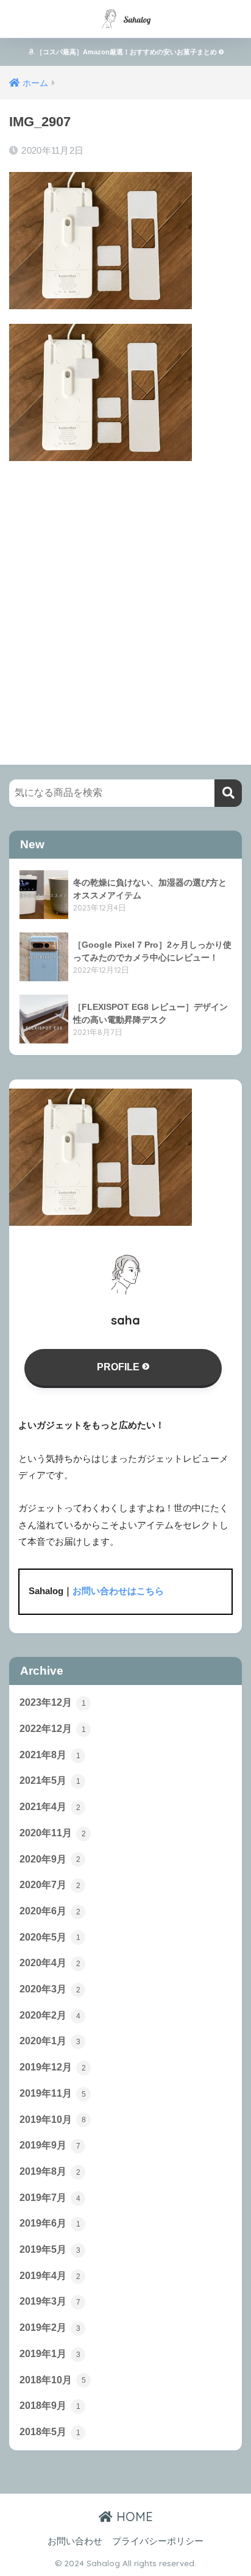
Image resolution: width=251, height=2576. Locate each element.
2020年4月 (50, 1963)
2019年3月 (50, 2301)
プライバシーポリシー (158, 2541)
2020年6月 (50, 1911)
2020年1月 (50, 2041)
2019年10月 (53, 2120)
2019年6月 (50, 2223)
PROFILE (119, 1367)
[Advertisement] (125, 601)
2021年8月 (50, 1755)
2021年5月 (50, 1780)
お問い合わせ (75, 2541)
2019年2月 (50, 2327)
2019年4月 (50, 2276)
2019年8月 (50, 2171)
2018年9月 (50, 2406)
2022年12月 (53, 1729)
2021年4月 (50, 1807)
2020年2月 (50, 2015)
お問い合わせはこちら (118, 1591)
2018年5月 (50, 2432)
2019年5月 (50, 2249)
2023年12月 (53, 1702)
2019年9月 (50, 2145)
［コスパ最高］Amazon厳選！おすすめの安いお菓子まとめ (126, 52)
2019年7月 (50, 2198)
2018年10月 (53, 2380)
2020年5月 (50, 1937)
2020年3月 (50, 1989)
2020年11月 (53, 1833)
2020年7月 (50, 1885)
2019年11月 (53, 2093)
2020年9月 (50, 1859)
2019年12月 (53, 2067)
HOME (133, 2517)
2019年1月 (50, 2354)
